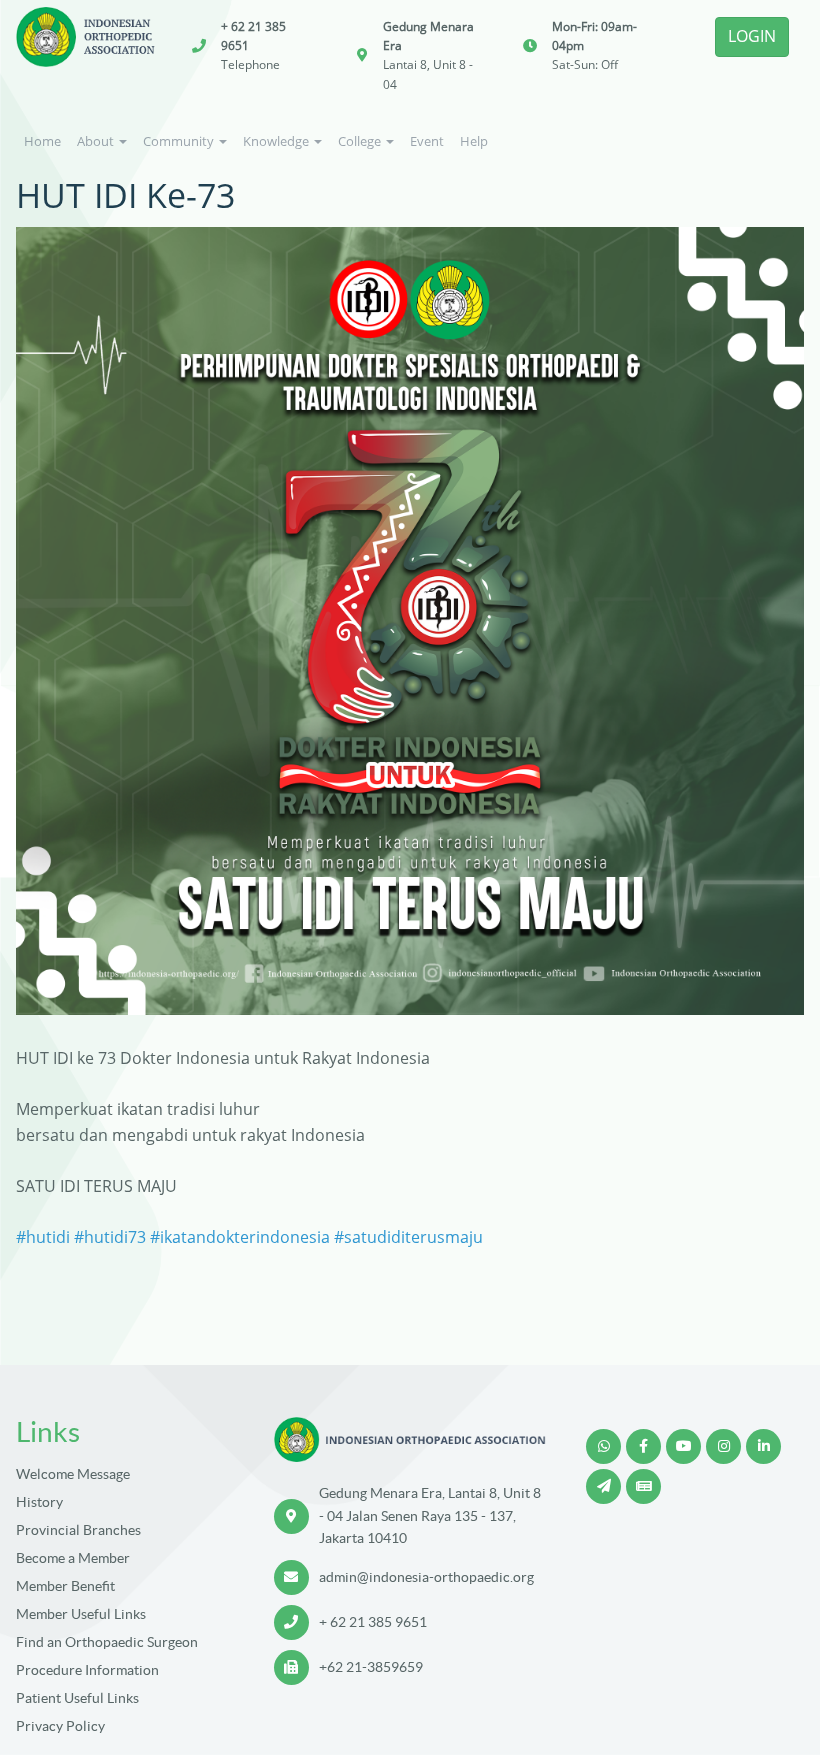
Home (42, 141)
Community (180, 141)
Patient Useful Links (77, 1698)
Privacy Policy (60, 1726)
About (97, 141)
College (361, 141)
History (39, 1502)
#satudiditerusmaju (408, 1237)
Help (474, 141)
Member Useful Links (81, 1614)
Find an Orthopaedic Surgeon (107, 1642)
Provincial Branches (78, 1530)
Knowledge (277, 141)
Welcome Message (73, 1474)
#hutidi (43, 1237)
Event (427, 141)
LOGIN (752, 36)
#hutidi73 (110, 1237)
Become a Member (73, 1558)
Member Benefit (65, 1586)
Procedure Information (87, 1670)
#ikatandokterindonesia (240, 1237)
